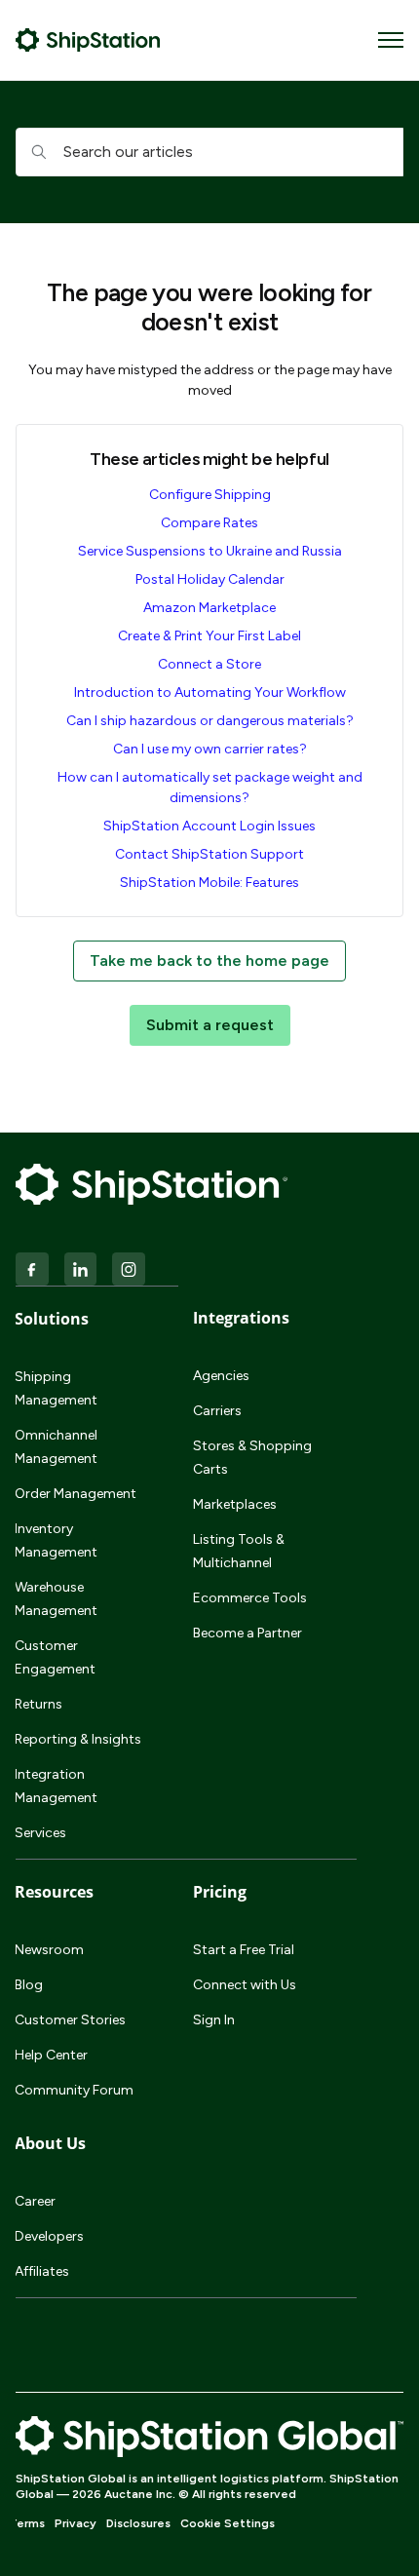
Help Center (51, 2055)
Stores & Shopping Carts (252, 1458)
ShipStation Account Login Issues (209, 826)
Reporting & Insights (78, 1739)
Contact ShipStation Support (209, 854)
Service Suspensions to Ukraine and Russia (210, 551)
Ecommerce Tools (250, 1598)
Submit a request (210, 1025)
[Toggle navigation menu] (391, 40)
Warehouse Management (56, 1599)
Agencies (221, 1376)
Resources (54, 1892)
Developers (49, 2236)
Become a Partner (248, 1633)
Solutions (52, 1319)
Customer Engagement (55, 1657)
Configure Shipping (210, 495)
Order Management (76, 1494)
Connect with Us (245, 1985)
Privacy (76, 2523)
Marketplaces (235, 1504)
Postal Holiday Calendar (210, 579)
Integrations (241, 1318)
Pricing (220, 1892)
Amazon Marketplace (209, 608)
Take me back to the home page (209, 961)
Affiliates (42, 2271)
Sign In (214, 2020)
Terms (27, 2523)
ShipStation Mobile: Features (209, 883)
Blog (29, 1985)
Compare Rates (209, 523)
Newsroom (49, 1950)
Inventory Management (56, 1540)
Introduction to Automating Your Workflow (210, 692)
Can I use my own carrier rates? (210, 749)
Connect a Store (209, 664)
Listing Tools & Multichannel (239, 1551)
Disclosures (138, 2523)
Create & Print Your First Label (209, 636)
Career (35, 2201)
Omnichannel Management (56, 1447)
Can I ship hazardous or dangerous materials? (210, 721)
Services (40, 1833)
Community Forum (74, 2090)
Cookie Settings (228, 2523)
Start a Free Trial (244, 1950)
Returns (38, 1704)
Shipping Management (56, 1388)
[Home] (88, 40)
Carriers (217, 1411)
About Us (50, 2143)
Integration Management (56, 1786)
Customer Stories (70, 2020)
